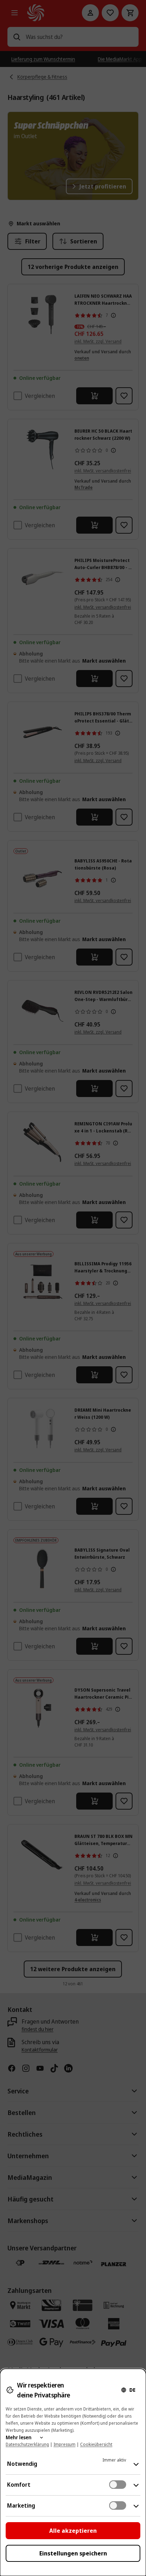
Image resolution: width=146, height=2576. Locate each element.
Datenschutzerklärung (27, 2444)
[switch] (118, 2485)
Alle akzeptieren (73, 2531)
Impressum (64, 2444)
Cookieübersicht (96, 2444)
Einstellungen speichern (73, 2553)
